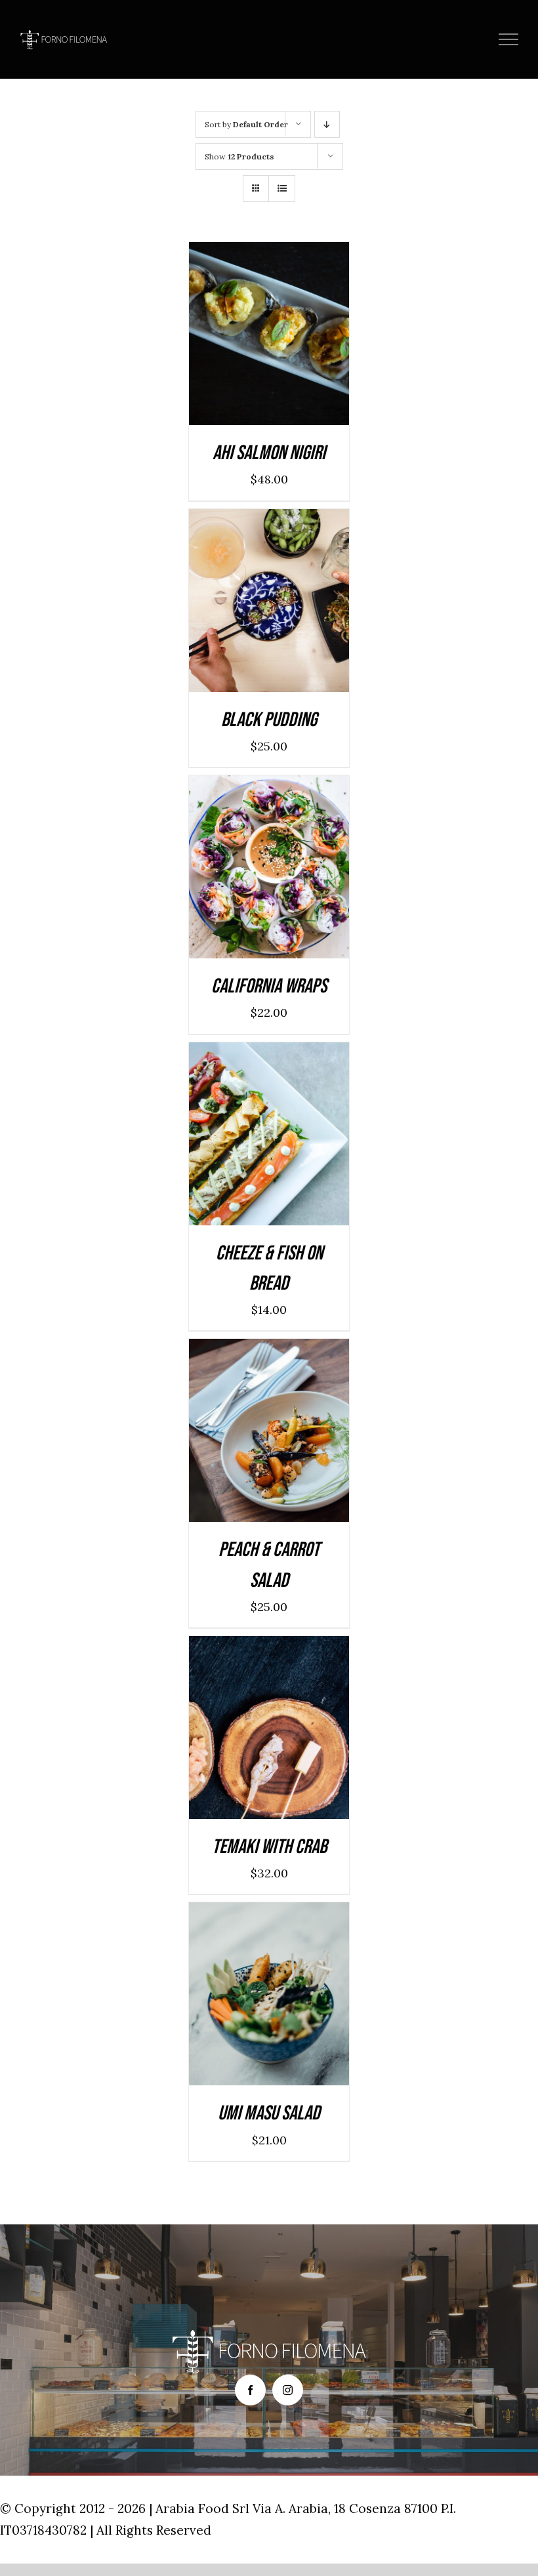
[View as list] (282, 189)
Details (312, 337)
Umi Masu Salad (269, 2113)
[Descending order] (327, 124)
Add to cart (237, 337)
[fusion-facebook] (250, 2390)
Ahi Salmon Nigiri (269, 453)
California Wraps (269, 986)
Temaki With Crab (269, 1847)
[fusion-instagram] (288, 2390)
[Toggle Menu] (509, 39)
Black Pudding (269, 720)
